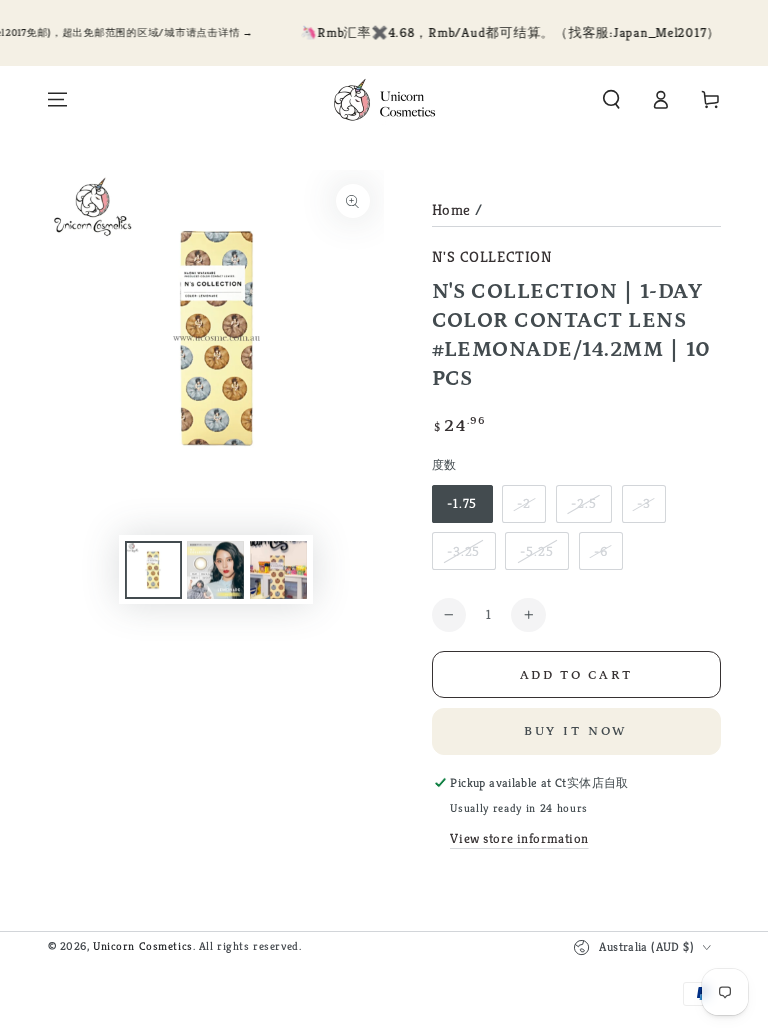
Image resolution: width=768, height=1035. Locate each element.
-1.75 (462, 503)
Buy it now (576, 731)
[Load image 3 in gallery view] (278, 570)
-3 (644, 503)
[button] (611, 100)
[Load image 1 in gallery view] (153, 570)
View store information (519, 838)
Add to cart (576, 675)
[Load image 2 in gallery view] (215, 570)
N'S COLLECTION (492, 256)
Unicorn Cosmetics (143, 946)
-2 (524, 503)
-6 (601, 551)
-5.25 (537, 551)
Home (451, 209)
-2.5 (584, 503)
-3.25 (464, 551)
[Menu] (57, 100)
